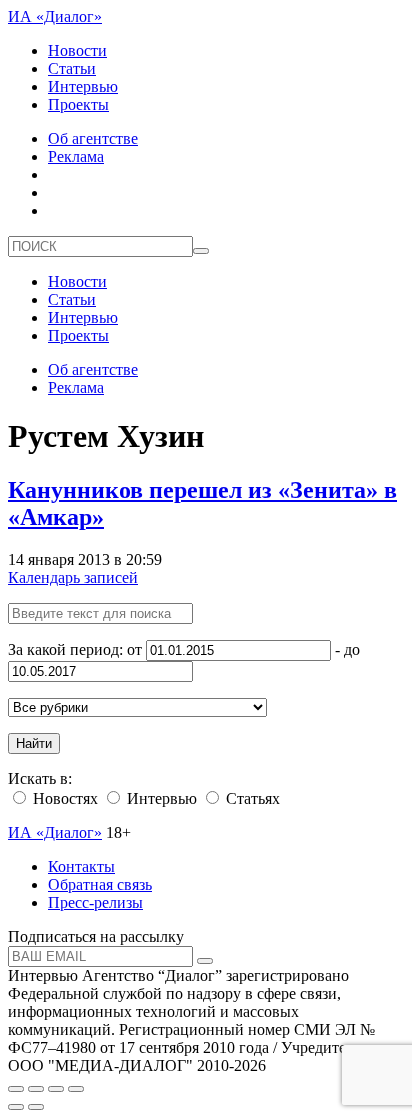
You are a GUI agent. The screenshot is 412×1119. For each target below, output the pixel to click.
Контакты (81, 866)
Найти (34, 743)
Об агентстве (93, 138)
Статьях (251, 798)
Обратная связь (100, 884)
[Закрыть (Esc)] (16, 1089)
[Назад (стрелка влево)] (16, 1107)
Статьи (72, 68)
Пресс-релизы (95, 902)
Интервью (83, 86)
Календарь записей (73, 577)
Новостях (63, 798)
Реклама (76, 156)
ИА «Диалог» (55, 16)
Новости (77, 50)
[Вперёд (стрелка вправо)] (36, 1107)
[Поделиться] (36, 1089)
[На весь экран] (56, 1089)
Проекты (78, 104)
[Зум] (76, 1089)
